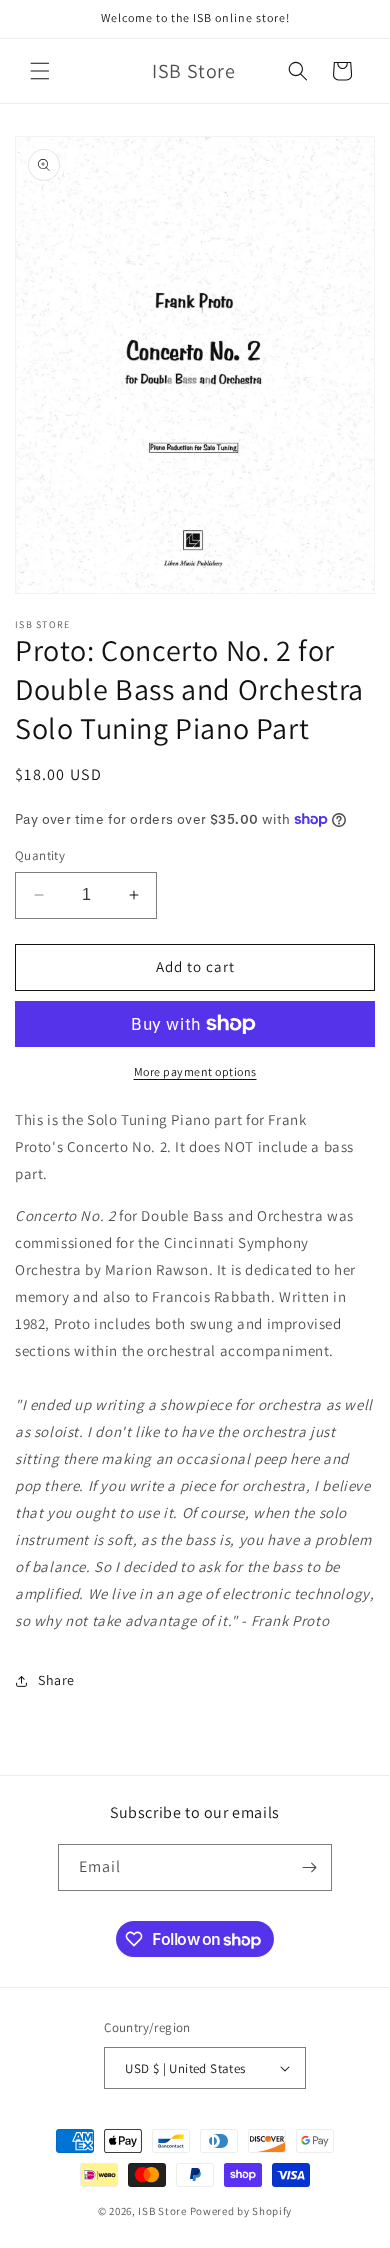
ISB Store (162, 2211)
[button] (40, 71)
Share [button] (56, 1680)
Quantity (40, 855)
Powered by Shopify (241, 2211)
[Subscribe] (309, 1867)
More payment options (195, 1071)
